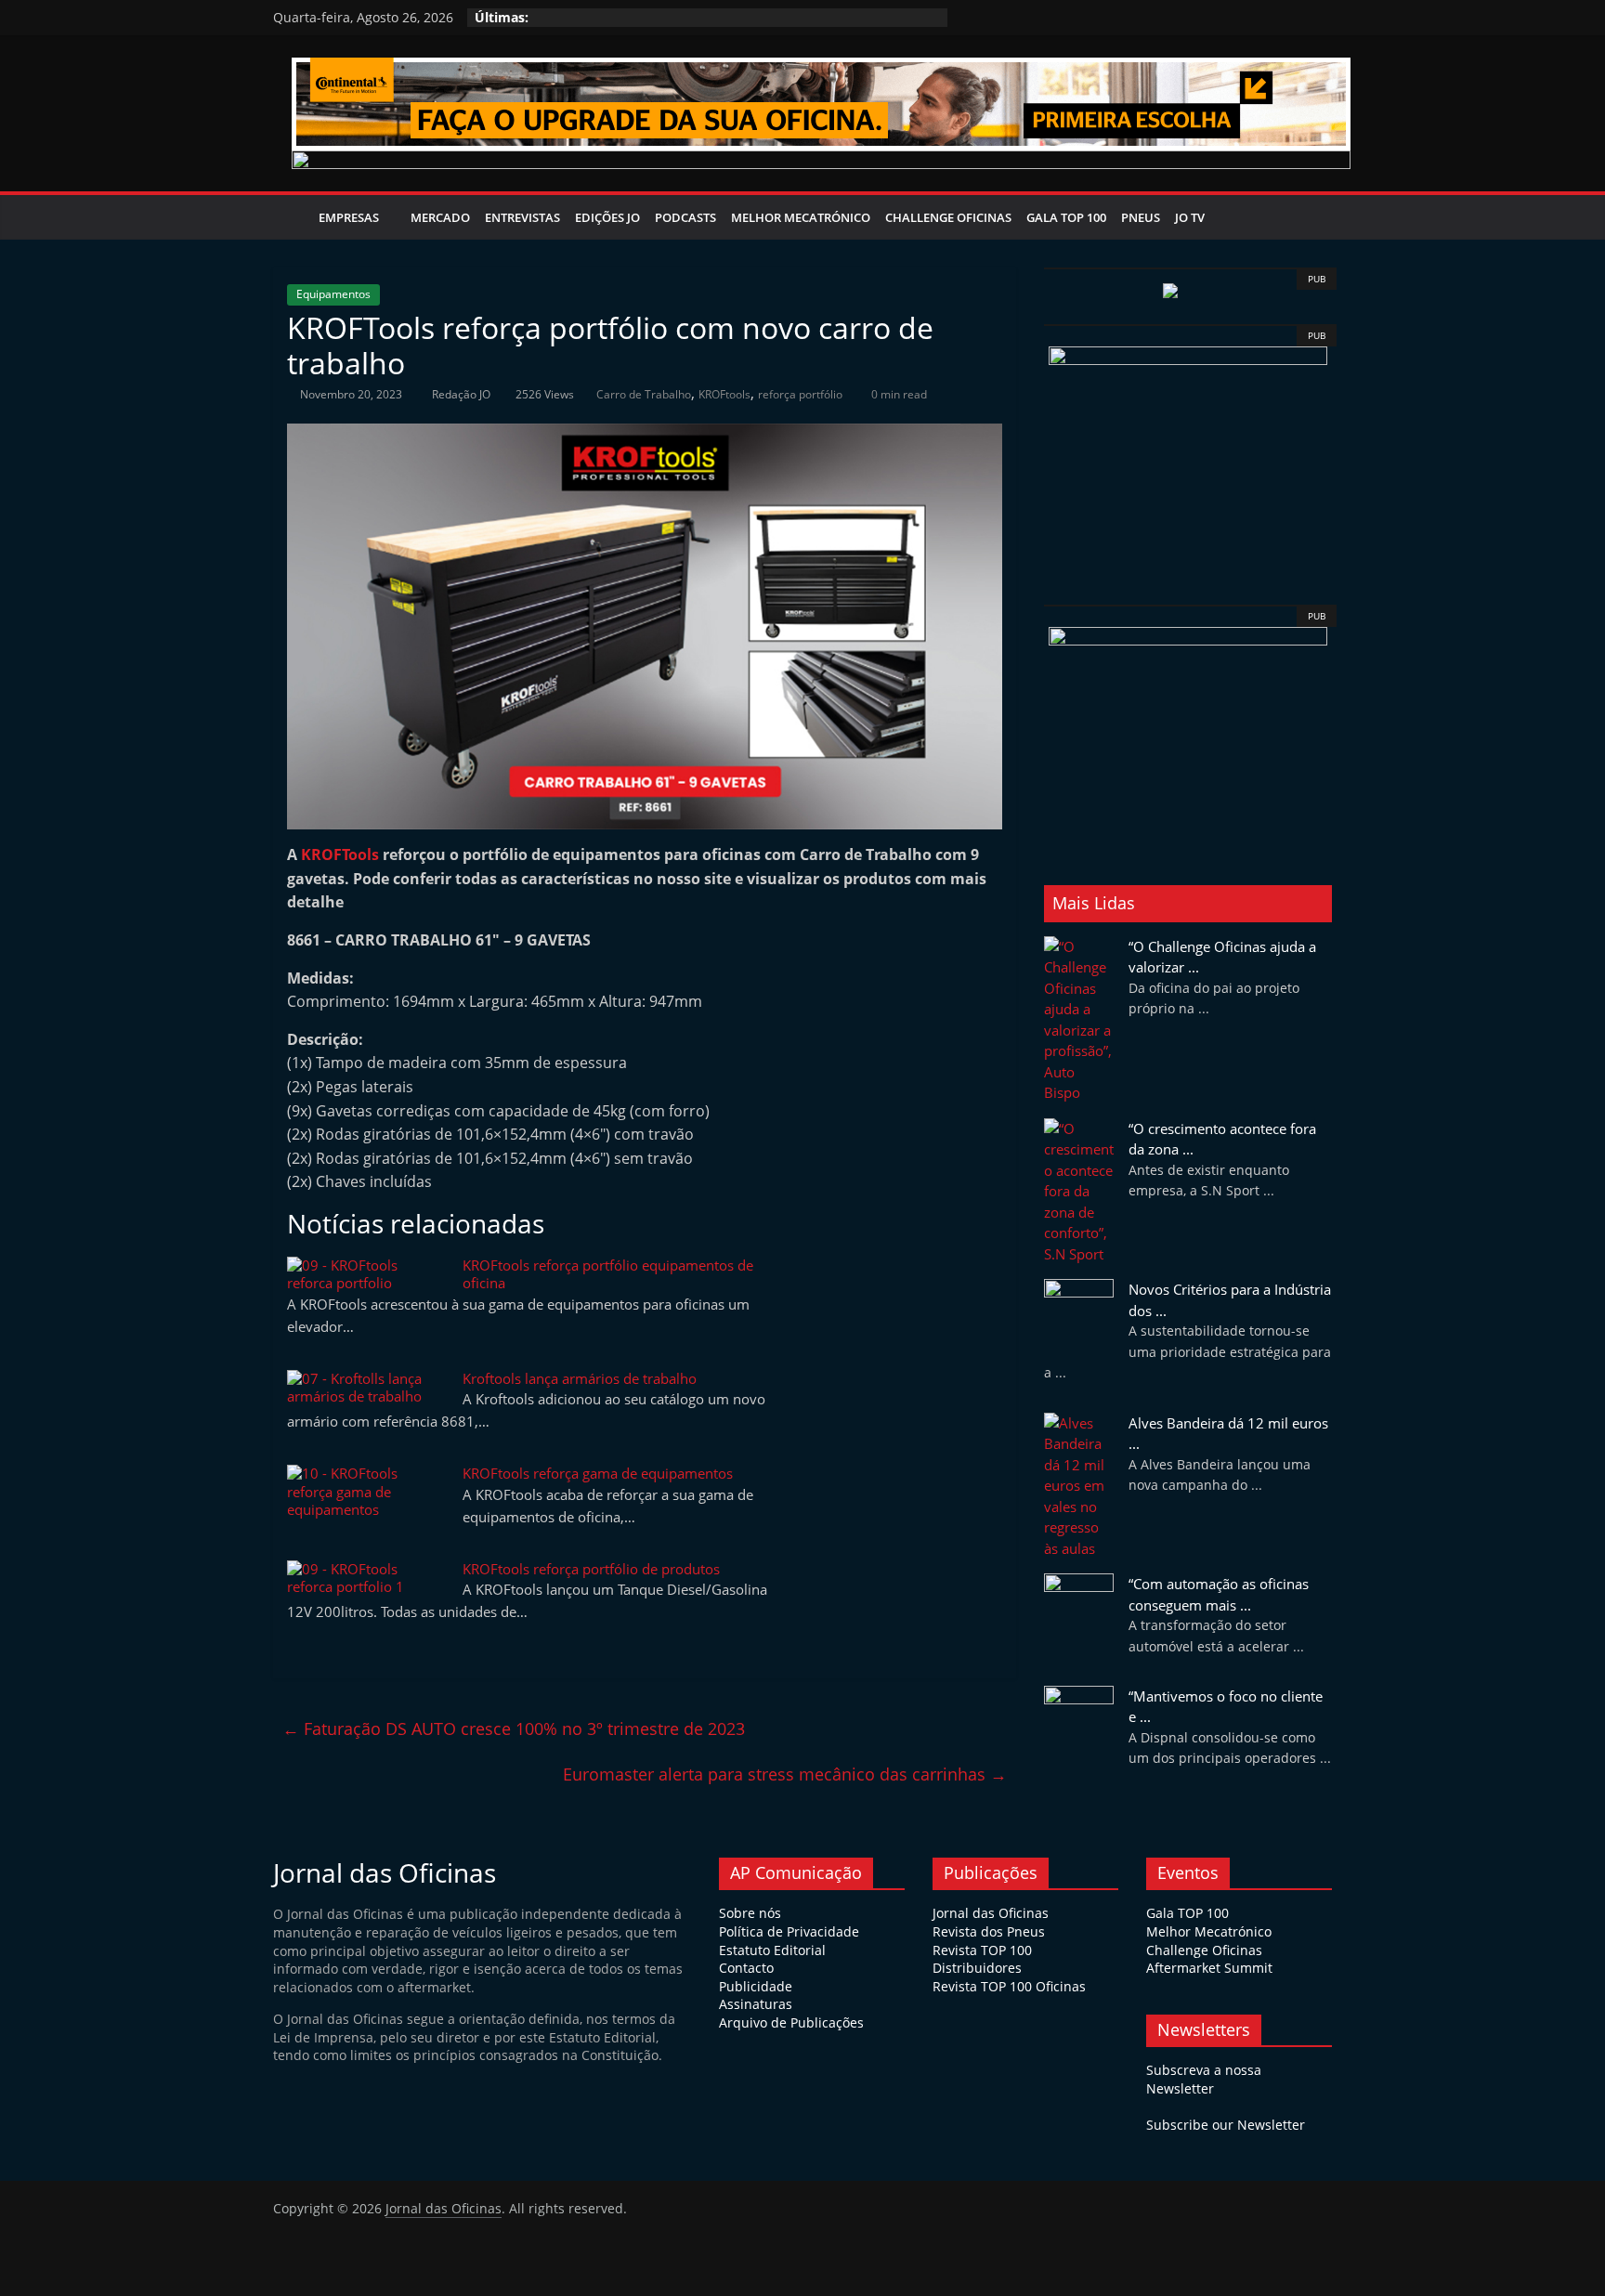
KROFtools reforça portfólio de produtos (591, 1569)
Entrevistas (522, 217)
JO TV (1190, 217)
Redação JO (463, 394)
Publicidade (756, 1986)
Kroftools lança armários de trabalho (580, 1378)
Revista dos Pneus (989, 1931)
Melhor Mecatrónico (801, 217)
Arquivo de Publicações (791, 2022)
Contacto (746, 1968)
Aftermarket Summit (1209, 1968)
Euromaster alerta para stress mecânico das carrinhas (785, 1774)
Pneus (1141, 217)
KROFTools (340, 854)
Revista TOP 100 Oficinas (1009, 1986)
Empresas (349, 217)
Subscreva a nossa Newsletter (1204, 2079)
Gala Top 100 (1066, 217)
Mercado (440, 217)
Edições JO (607, 217)
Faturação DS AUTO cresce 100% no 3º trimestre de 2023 (514, 1729)
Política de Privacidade (789, 1931)
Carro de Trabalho (644, 394)
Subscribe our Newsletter (1226, 2125)
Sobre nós (750, 1913)
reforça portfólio (800, 394)
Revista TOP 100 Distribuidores (982, 1959)
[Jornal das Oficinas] (292, 217)
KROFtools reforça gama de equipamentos (598, 1473)
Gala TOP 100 (1187, 1913)
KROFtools (724, 394)
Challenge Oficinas (948, 217)
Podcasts (685, 217)
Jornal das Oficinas (991, 1913)
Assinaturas (756, 2004)
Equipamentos (333, 294)
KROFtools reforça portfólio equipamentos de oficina (608, 1274)
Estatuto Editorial (772, 1950)
